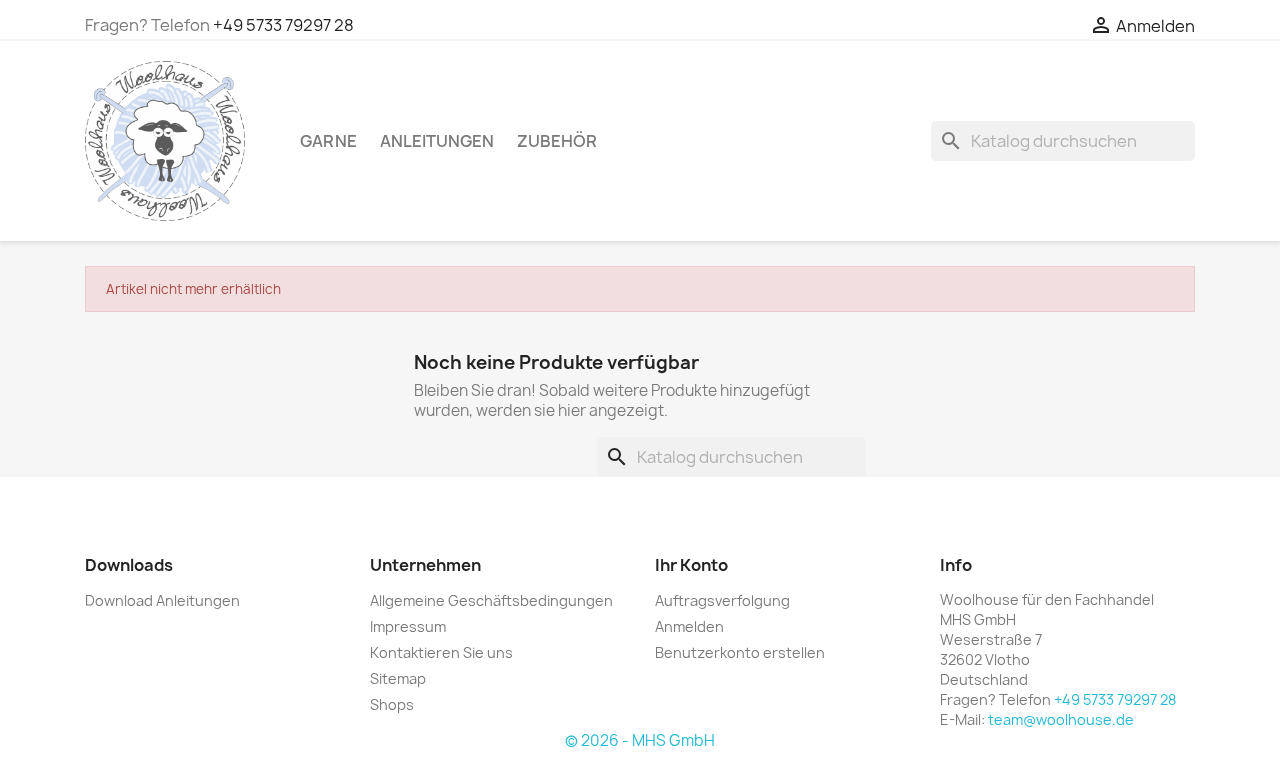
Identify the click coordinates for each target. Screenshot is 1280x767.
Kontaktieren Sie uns (441, 652)
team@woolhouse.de (1061, 719)
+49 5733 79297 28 (283, 25)
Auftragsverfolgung (722, 600)
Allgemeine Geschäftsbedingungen (491, 600)
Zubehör (557, 141)
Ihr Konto (691, 565)
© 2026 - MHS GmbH (640, 740)
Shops (392, 704)
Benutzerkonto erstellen (740, 652)
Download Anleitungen (162, 600)
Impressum (408, 626)
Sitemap (398, 678)
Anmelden (689, 626)
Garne (328, 141)
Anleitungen (437, 141)
